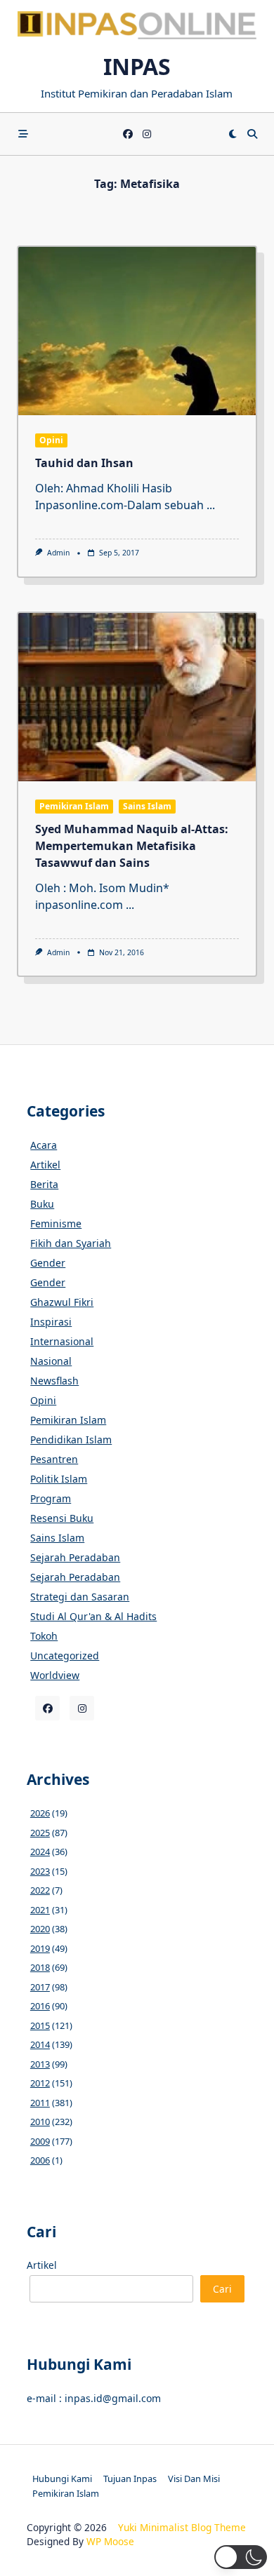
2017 (40, 1987)
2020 (40, 1929)
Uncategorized (65, 1655)
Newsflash (54, 1381)
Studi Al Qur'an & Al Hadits (93, 1616)
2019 (40, 1948)
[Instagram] (147, 134)
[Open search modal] (252, 134)
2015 (40, 2025)
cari (222, 2289)
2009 (40, 2141)
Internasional (62, 1341)
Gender (48, 1263)
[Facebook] (128, 134)
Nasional (51, 1361)
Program (51, 1498)
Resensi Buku (62, 1518)
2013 (40, 2064)
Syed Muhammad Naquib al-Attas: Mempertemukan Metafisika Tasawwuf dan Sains (132, 846)
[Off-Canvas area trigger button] (23, 134)
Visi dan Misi (194, 2479)
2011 (40, 2103)
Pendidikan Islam (71, 1439)
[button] (241, 2557)
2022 (40, 1890)
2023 (40, 1871)
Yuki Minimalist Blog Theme (182, 2527)
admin (58, 553)
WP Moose (110, 2541)
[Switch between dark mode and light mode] (233, 134)
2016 (40, 2006)
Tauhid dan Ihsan (84, 463)
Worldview (55, 1675)
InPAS (137, 66)
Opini (51, 440)
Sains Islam (147, 806)
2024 (40, 1852)
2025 (40, 1833)
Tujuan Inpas (130, 2479)
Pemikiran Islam (74, 806)
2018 (40, 1967)
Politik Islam (59, 1479)
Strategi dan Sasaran (80, 1597)
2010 (40, 2122)
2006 (40, 2160)
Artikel (45, 1165)
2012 (40, 2083)
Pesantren (54, 1459)
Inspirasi (51, 1322)
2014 (40, 2044)
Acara (44, 1145)
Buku (42, 1204)
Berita (44, 1184)
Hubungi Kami (62, 2479)
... (211, 505)
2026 (40, 1813)
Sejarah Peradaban (75, 1557)
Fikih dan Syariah (71, 1243)
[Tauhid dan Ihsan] (137, 331)
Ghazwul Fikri (62, 1302)
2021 (40, 1910)
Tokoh (44, 1636)
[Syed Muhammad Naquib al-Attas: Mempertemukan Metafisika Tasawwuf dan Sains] (137, 697)
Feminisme (56, 1223)
